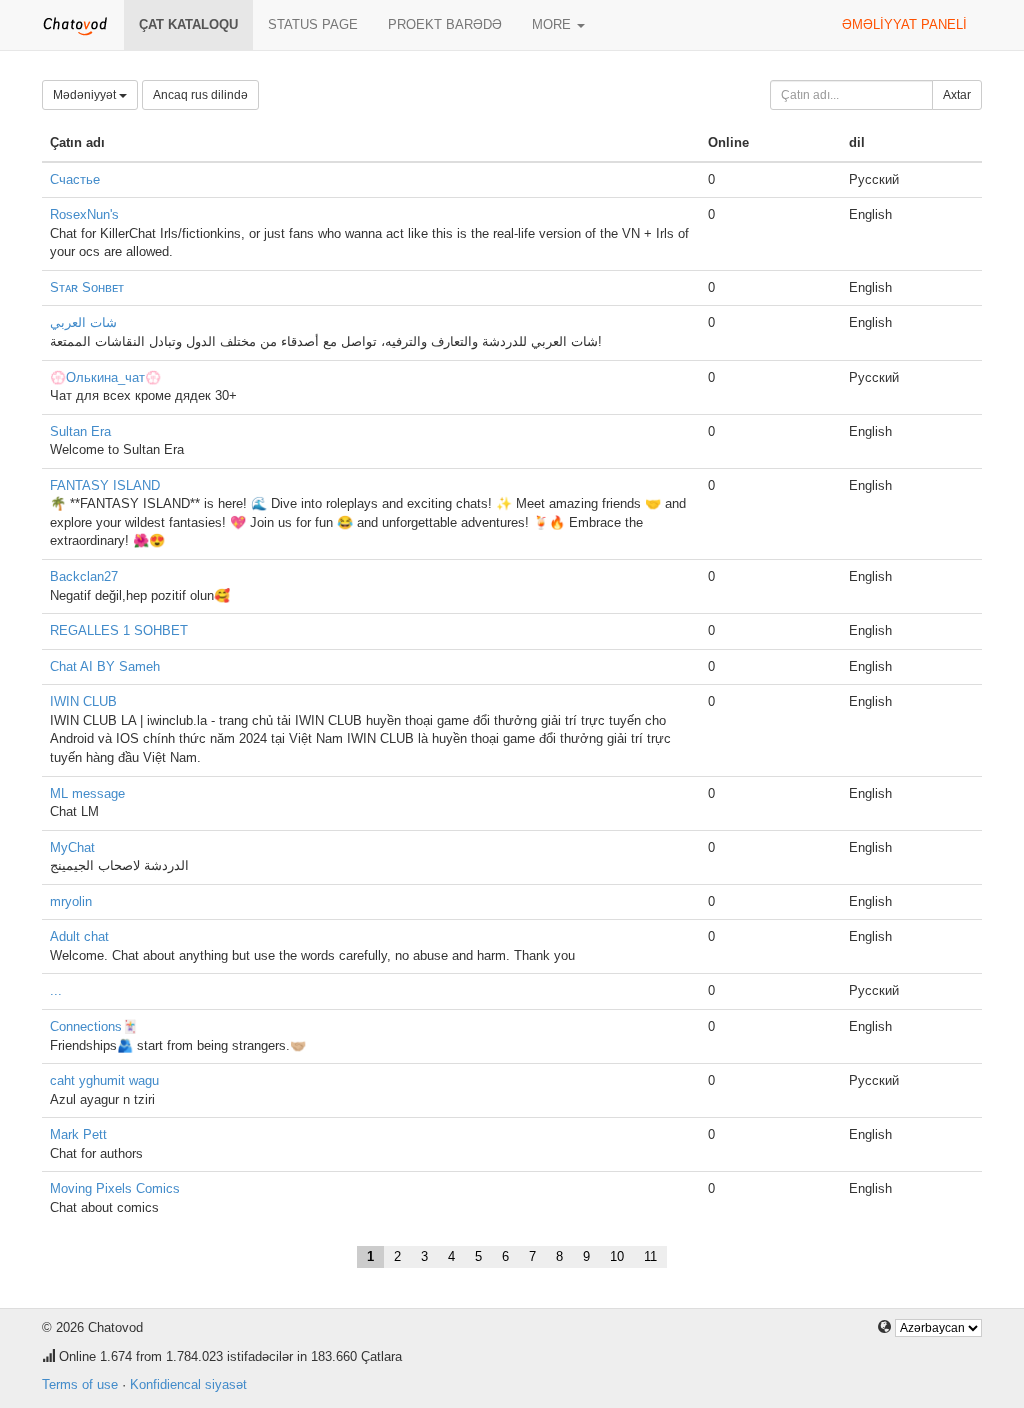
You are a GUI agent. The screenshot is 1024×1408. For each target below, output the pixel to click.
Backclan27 (84, 576)
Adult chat (79, 936)
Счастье (75, 179)
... (56, 990)
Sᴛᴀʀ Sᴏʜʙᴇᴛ (87, 287)
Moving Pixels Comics (115, 1188)
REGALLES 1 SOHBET (119, 630)
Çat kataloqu (188, 24)
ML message (87, 793)
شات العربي (83, 322)
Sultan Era (80, 431)
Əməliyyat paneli (904, 24)
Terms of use (80, 1384)
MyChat (72, 847)
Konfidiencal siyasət (188, 1384)
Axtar (957, 95)
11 (650, 1256)
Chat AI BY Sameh (105, 666)
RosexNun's (84, 214)
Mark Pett (78, 1134)
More (553, 24)
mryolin (71, 901)
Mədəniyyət (86, 95)
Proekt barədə (445, 24)
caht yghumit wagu (104, 1080)
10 (617, 1256)
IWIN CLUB (83, 701)
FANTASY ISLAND (105, 485)
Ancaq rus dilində (200, 95)
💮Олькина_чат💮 (105, 377)
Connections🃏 (94, 1026)
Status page (313, 24)
